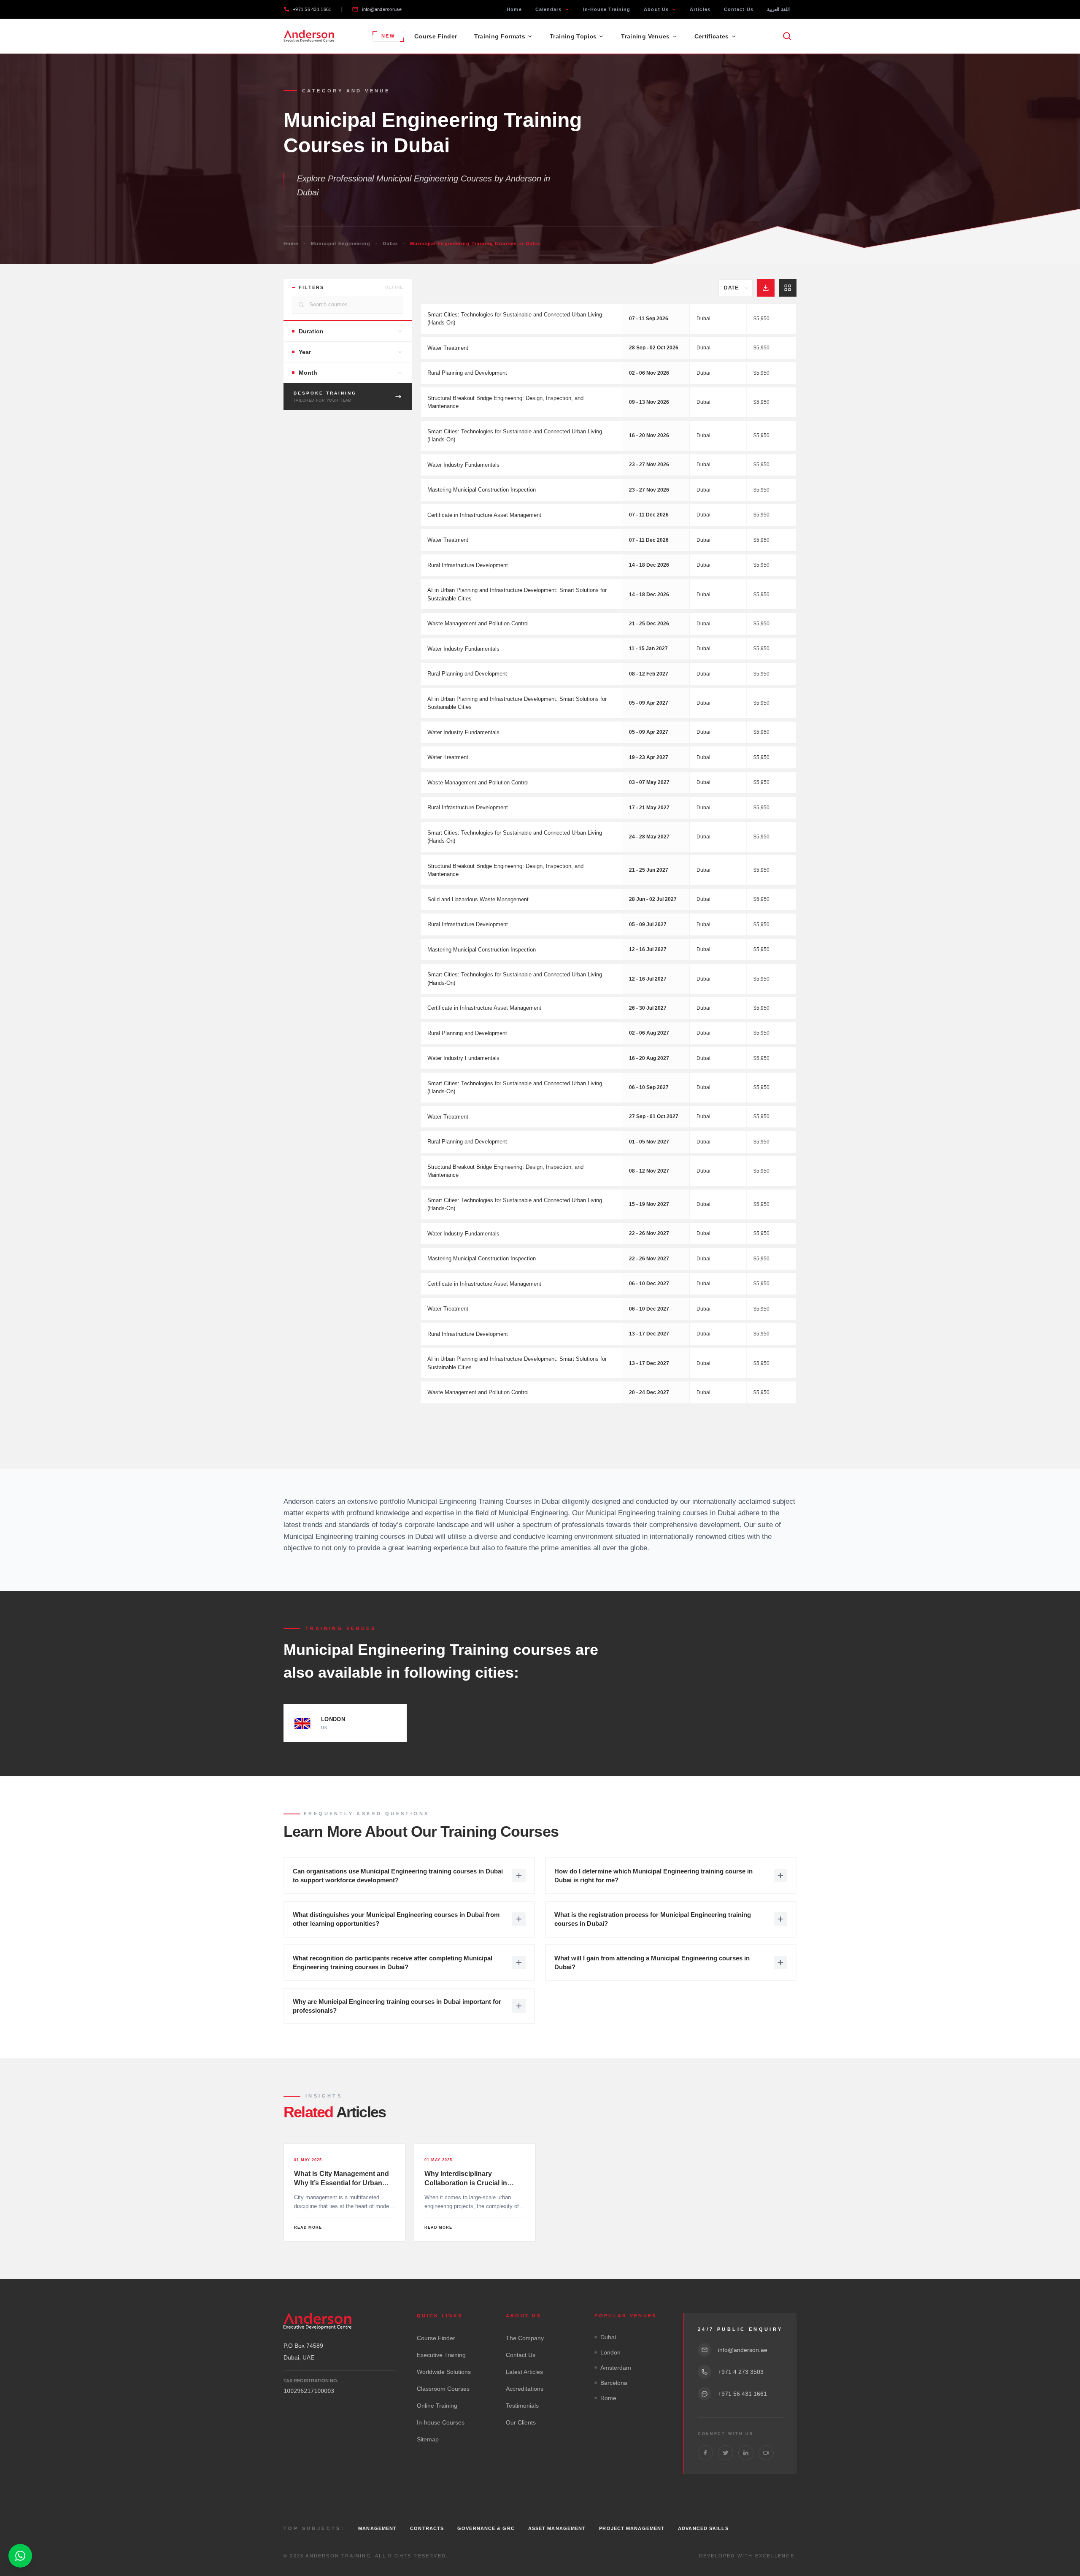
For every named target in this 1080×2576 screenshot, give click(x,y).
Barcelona (614, 2383)
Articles (700, 9)
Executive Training (441, 2355)
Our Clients (521, 2422)
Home (514, 9)
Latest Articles (524, 2372)
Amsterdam (616, 2368)
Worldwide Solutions (444, 2372)
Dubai (390, 243)
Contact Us (739, 9)
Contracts (427, 2528)
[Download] (766, 288)
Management (377, 2528)
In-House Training (607, 9)
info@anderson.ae (382, 9)
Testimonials (522, 2406)
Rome (608, 2398)
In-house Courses (441, 2422)
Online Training (437, 2406)
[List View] (788, 288)
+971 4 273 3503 (741, 2372)
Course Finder (436, 36)
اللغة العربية (778, 9)
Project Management (632, 2528)
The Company (525, 2338)
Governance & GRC (486, 2528)
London (610, 2352)
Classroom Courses (443, 2389)
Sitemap (428, 2439)
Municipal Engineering (341, 243)
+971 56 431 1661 (312, 9)
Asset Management (557, 2528)
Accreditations (525, 2389)
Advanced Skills (703, 2528)
